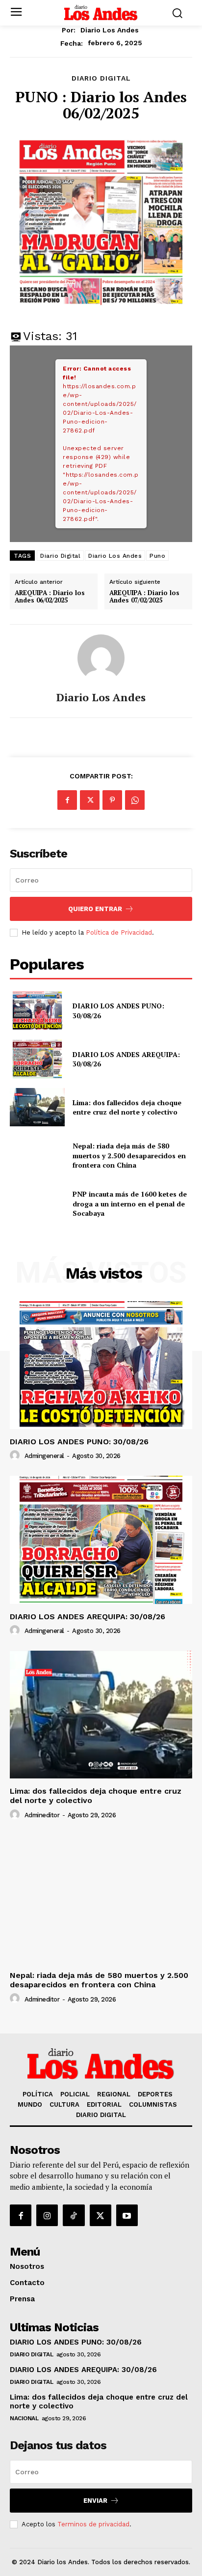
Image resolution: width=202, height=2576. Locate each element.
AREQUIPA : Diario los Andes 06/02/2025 (50, 597)
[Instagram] (47, 2215)
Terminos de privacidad (93, 2524)
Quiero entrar (95, 909)
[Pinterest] (112, 800)
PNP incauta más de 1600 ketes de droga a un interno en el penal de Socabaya (130, 1203)
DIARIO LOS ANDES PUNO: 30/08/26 (79, 1442)
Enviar (95, 2501)
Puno (157, 556)
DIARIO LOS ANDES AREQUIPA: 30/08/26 (126, 1059)
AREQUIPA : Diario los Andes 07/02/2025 (144, 597)
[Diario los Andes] (101, 658)
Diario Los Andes (115, 556)
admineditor (42, 1815)
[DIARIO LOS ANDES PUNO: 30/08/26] (37, 1011)
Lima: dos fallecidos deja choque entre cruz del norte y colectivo (127, 1107)
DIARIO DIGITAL (101, 78)
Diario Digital (60, 556)
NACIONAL (24, 2418)
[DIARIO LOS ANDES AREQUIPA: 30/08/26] (37, 1059)
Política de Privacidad (119, 932)
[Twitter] (90, 800)
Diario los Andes (110, 30)
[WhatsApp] (135, 800)
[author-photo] (16, 1456)
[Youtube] (127, 2215)
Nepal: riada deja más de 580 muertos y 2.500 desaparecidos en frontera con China (129, 1155)
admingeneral (44, 1456)
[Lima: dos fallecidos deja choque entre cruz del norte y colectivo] (37, 1107)
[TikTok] (74, 2215)
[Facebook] (67, 800)
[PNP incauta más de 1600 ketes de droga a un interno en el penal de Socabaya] (37, 1203)
